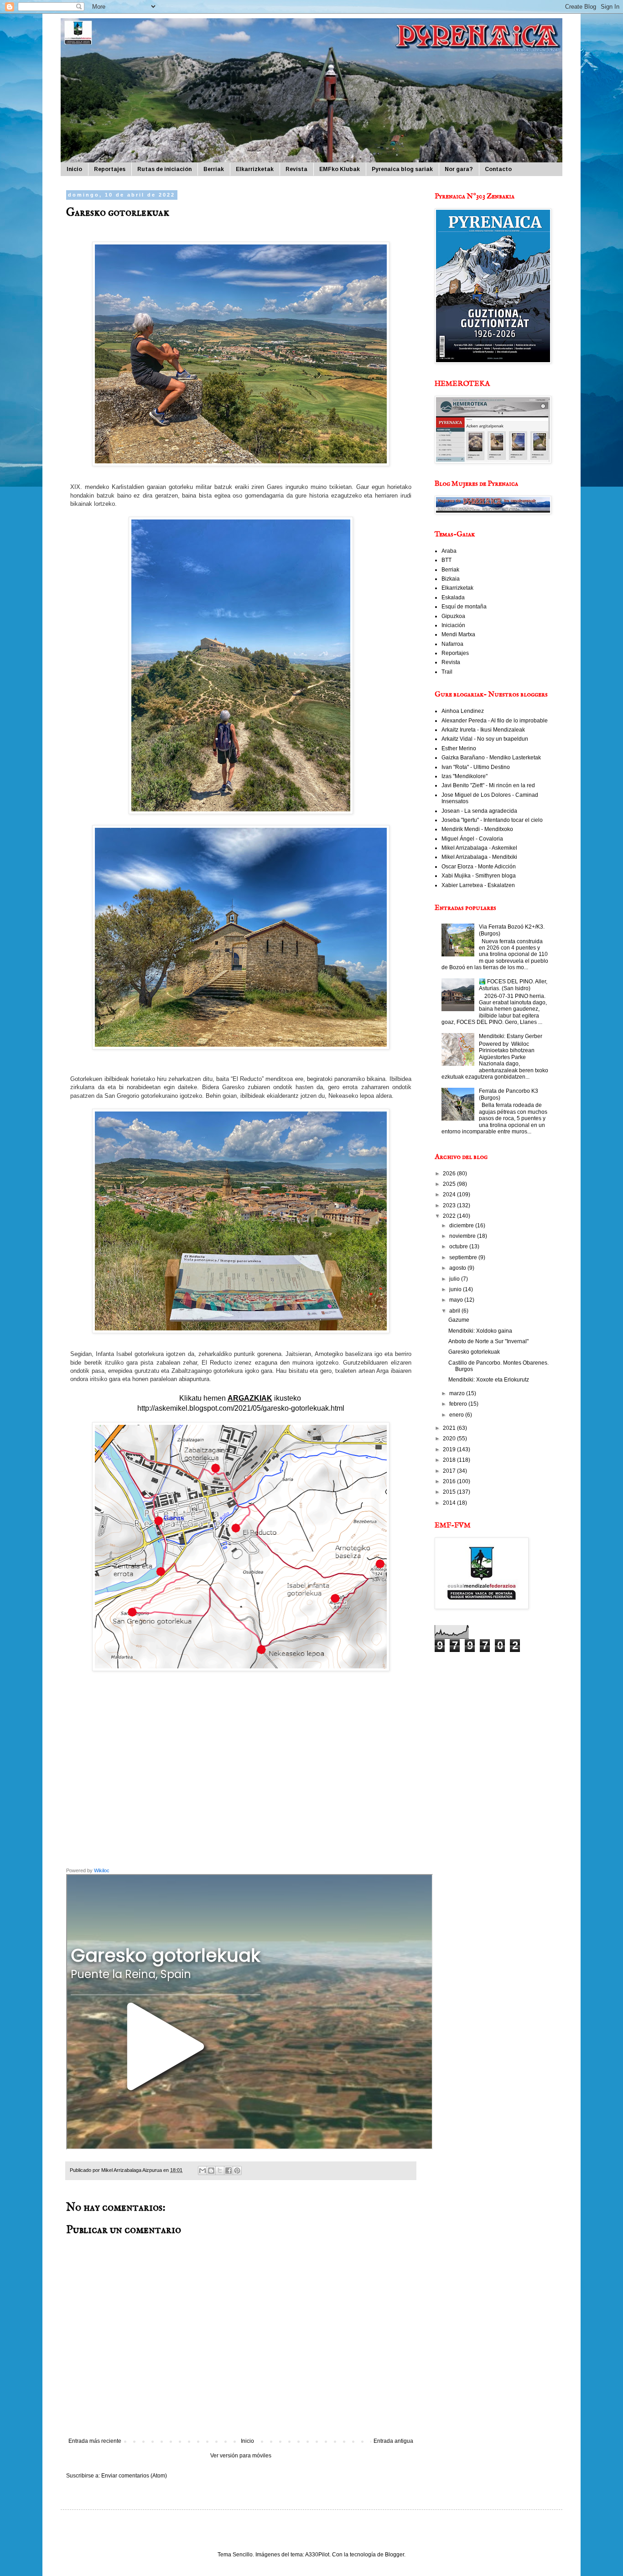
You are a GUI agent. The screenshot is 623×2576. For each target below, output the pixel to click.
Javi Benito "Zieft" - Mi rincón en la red (488, 785)
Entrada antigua (393, 2441)
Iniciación (453, 625)
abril (455, 1311)
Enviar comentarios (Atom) (134, 2476)
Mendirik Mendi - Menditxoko (477, 829)
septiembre (464, 1257)
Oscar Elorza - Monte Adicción (479, 867)
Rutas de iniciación (164, 169)
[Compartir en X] (220, 2171)
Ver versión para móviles (241, 2456)
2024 (450, 1195)
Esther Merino (459, 748)
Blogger (395, 2555)
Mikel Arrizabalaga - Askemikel (479, 848)
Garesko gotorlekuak (474, 1352)
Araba (449, 551)
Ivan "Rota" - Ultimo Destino (476, 767)
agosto (458, 1268)
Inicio (74, 169)
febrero (459, 1404)
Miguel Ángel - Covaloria (472, 839)
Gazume (459, 1320)
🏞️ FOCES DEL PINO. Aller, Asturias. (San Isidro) (513, 985)
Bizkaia (451, 579)
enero (457, 1415)
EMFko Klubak (340, 169)
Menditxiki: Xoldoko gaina (480, 1331)
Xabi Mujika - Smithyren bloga (479, 876)
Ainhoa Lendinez (463, 711)
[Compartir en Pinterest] (237, 2171)
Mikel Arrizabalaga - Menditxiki (479, 857)
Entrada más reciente (95, 2441)
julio (455, 1279)
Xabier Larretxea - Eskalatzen (478, 885)
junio (456, 1289)
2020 (450, 1439)
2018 (450, 1460)
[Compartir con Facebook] (228, 2171)
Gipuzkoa (453, 616)
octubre (459, 1246)
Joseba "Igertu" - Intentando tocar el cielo (492, 820)
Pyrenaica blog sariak (402, 169)
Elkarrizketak (255, 169)
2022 (450, 1216)
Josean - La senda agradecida (479, 811)
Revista (296, 169)
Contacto (498, 169)
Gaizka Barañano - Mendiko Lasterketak (491, 758)
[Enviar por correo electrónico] (202, 2171)
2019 (450, 1449)
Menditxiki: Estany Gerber (511, 1036)
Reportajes (110, 169)
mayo (457, 1300)
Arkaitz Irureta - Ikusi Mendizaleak (483, 730)
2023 (450, 1205)
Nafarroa (452, 644)
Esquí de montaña (464, 607)
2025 (450, 1184)
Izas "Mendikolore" (465, 776)
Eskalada (453, 597)
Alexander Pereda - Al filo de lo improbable (495, 721)
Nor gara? (459, 169)
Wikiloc (102, 1870)
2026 (450, 1174)
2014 (450, 1503)
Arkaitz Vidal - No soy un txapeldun (485, 739)
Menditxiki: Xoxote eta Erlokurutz (489, 1380)
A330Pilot (317, 2555)
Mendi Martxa (458, 634)
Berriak (214, 169)
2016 (450, 1481)
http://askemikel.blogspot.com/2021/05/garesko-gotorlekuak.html (241, 1408)
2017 (450, 1471)
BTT (446, 560)
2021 (450, 1428)
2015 (450, 1492)
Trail (447, 672)
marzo (458, 1393)
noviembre (463, 1236)
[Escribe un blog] (211, 2171)
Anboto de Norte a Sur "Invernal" (488, 1341)
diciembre (462, 1226)
